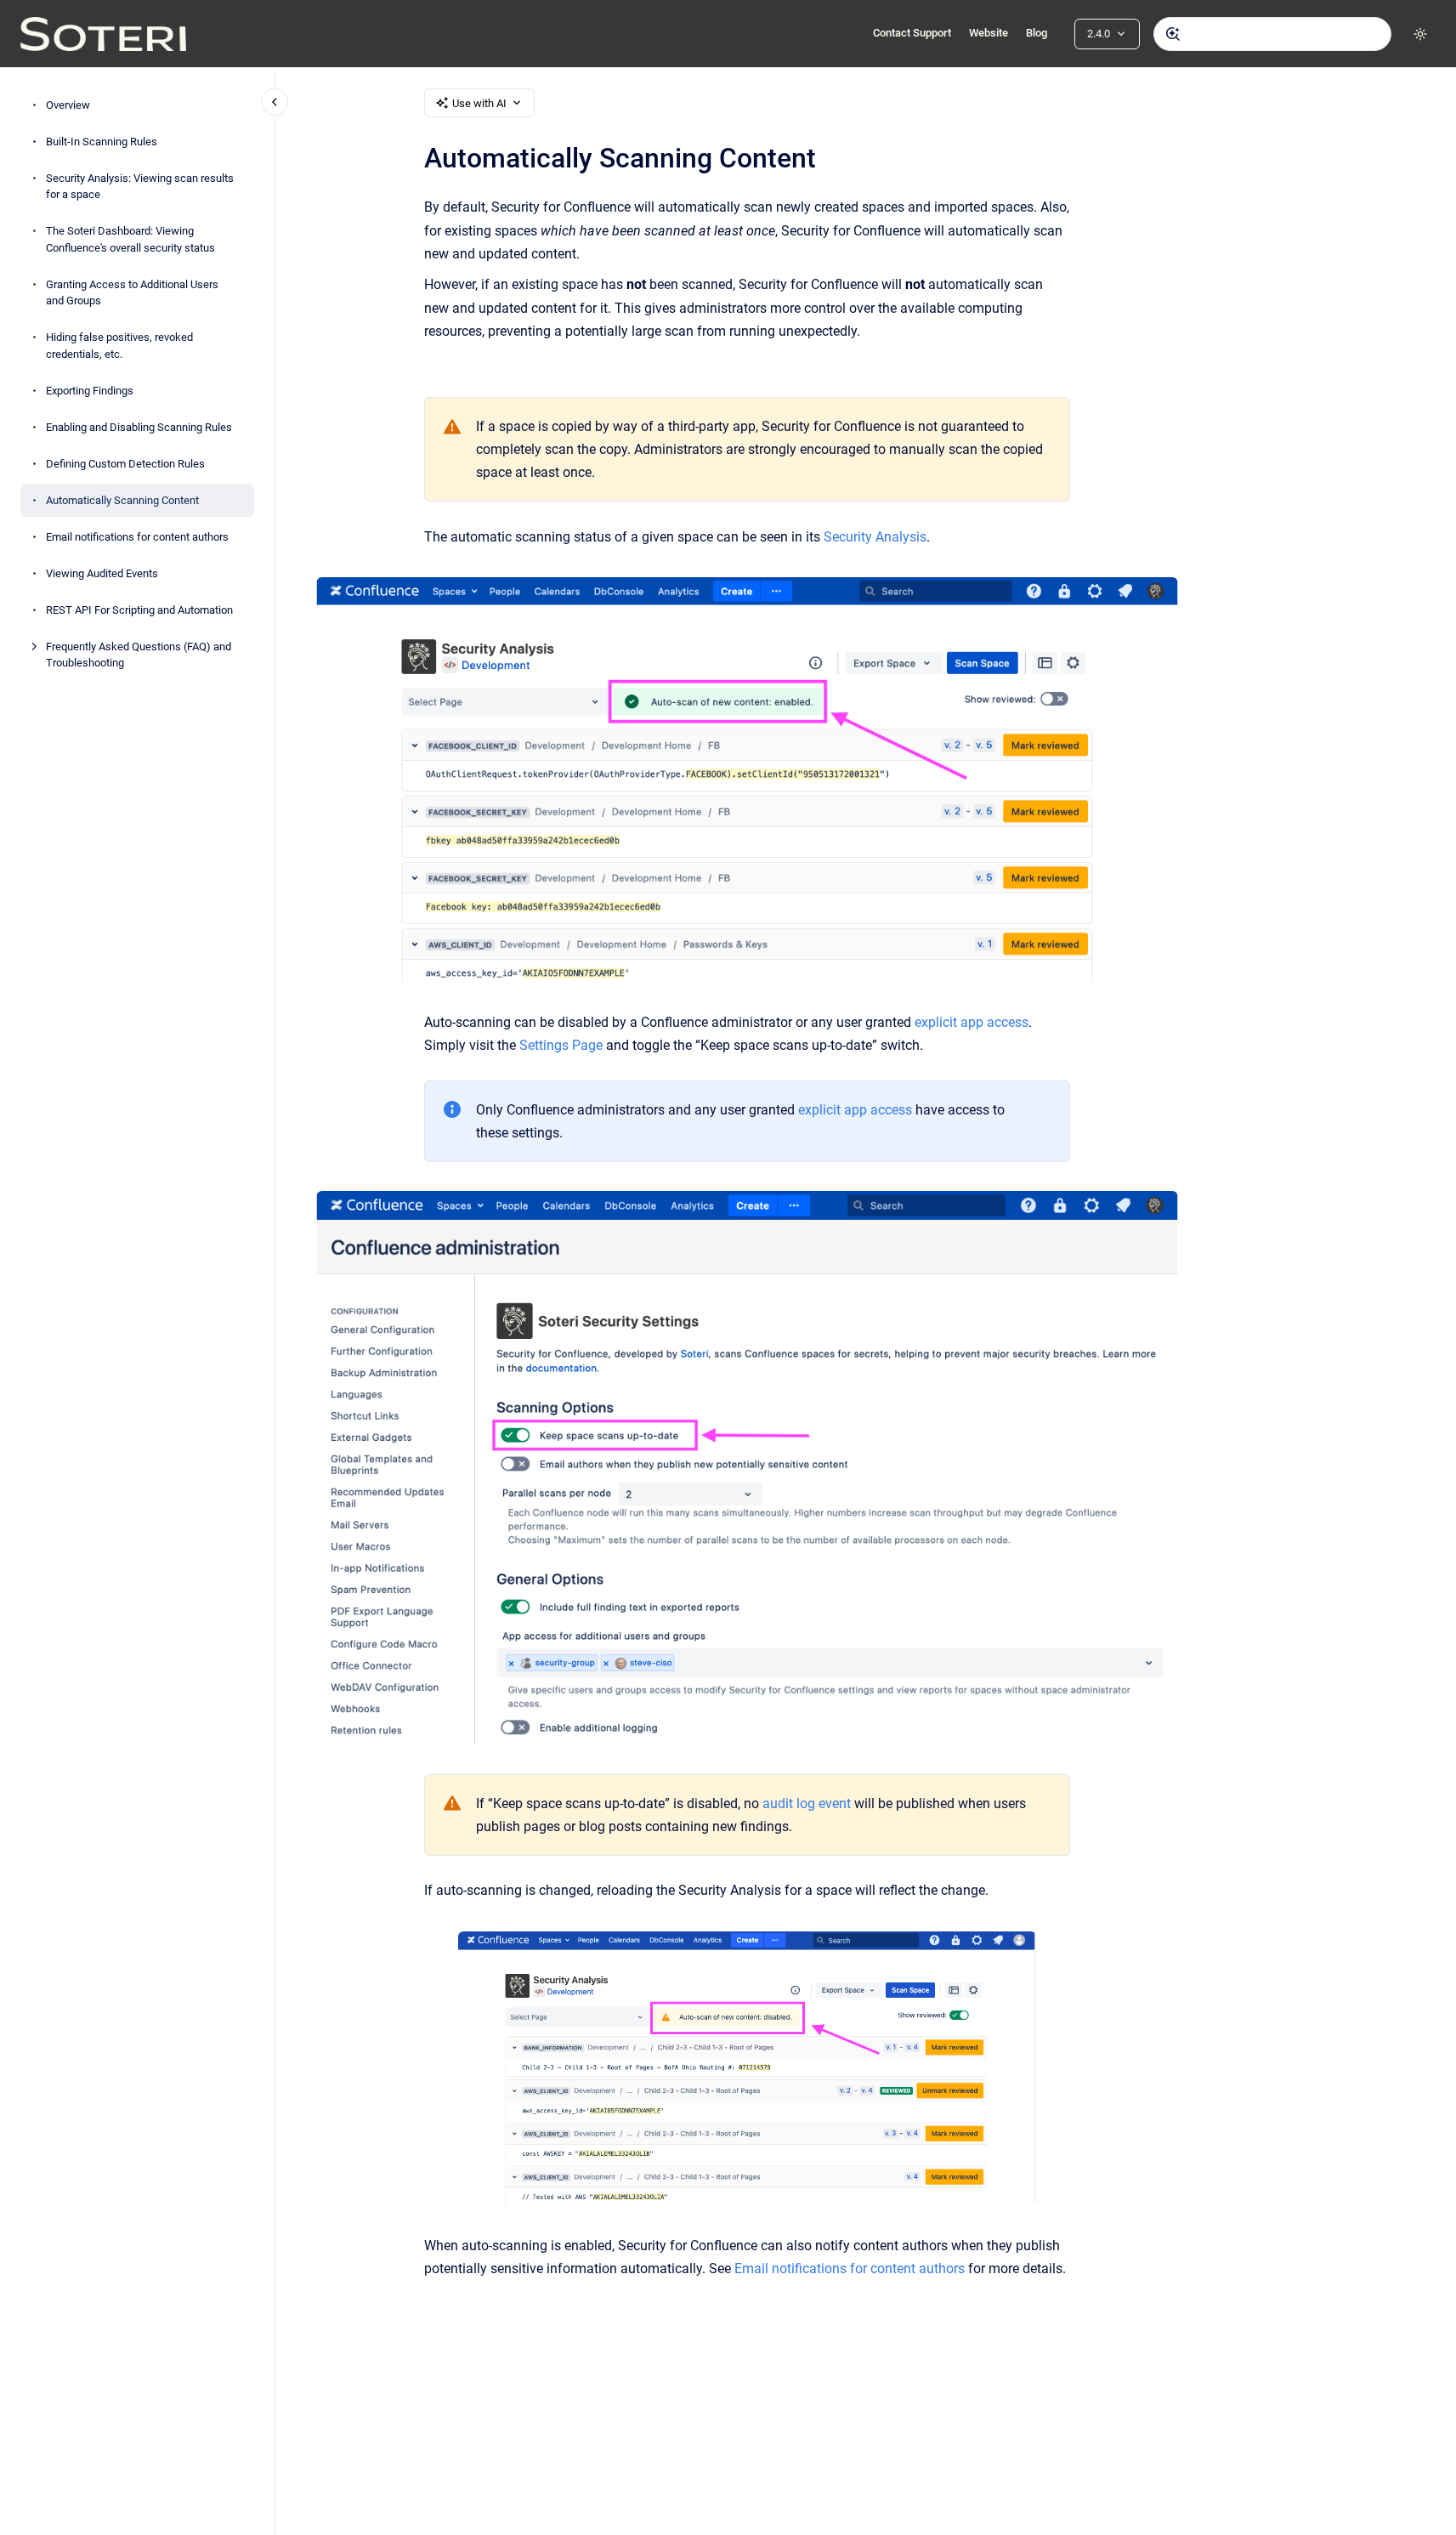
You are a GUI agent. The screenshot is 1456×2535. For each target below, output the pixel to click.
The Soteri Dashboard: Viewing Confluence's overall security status (130, 239)
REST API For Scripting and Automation (139, 610)
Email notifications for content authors (137, 537)
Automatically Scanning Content (122, 500)
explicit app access (972, 1022)
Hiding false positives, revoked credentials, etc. (119, 346)
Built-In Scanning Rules (102, 142)
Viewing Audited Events (102, 573)
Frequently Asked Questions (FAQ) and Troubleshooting (139, 655)
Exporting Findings (90, 391)
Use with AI (479, 103)
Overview (68, 105)
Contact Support (912, 33)
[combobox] (1272, 34)
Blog (1037, 33)
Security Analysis (875, 537)
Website (989, 33)
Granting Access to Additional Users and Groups (132, 293)
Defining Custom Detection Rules (125, 464)
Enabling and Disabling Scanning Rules (139, 427)
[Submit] (1173, 34)
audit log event (807, 1803)
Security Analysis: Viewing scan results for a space (140, 187)
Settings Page (561, 1045)
